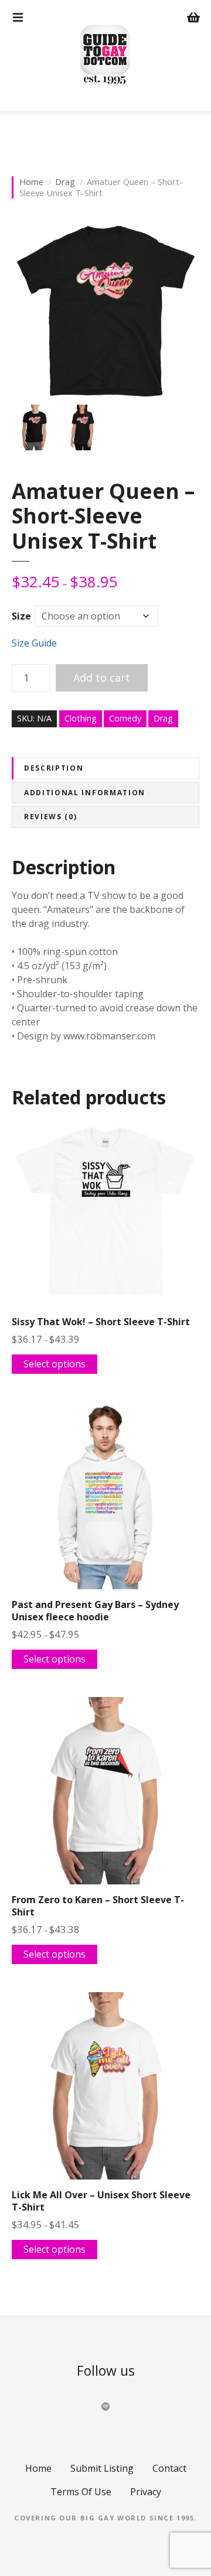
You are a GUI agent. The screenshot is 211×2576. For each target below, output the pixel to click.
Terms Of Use (81, 2492)
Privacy (146, 2492)
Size (21, 616)
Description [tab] (54, 768)
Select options (55, 1364)
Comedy (125, 718)
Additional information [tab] (85, 793)
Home (31, 182)
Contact (169, 2468)
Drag (65, 182)
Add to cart (102, 678)
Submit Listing (102, 2468)
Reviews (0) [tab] (50, 817)
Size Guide (34, 643)
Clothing (81, 718)
